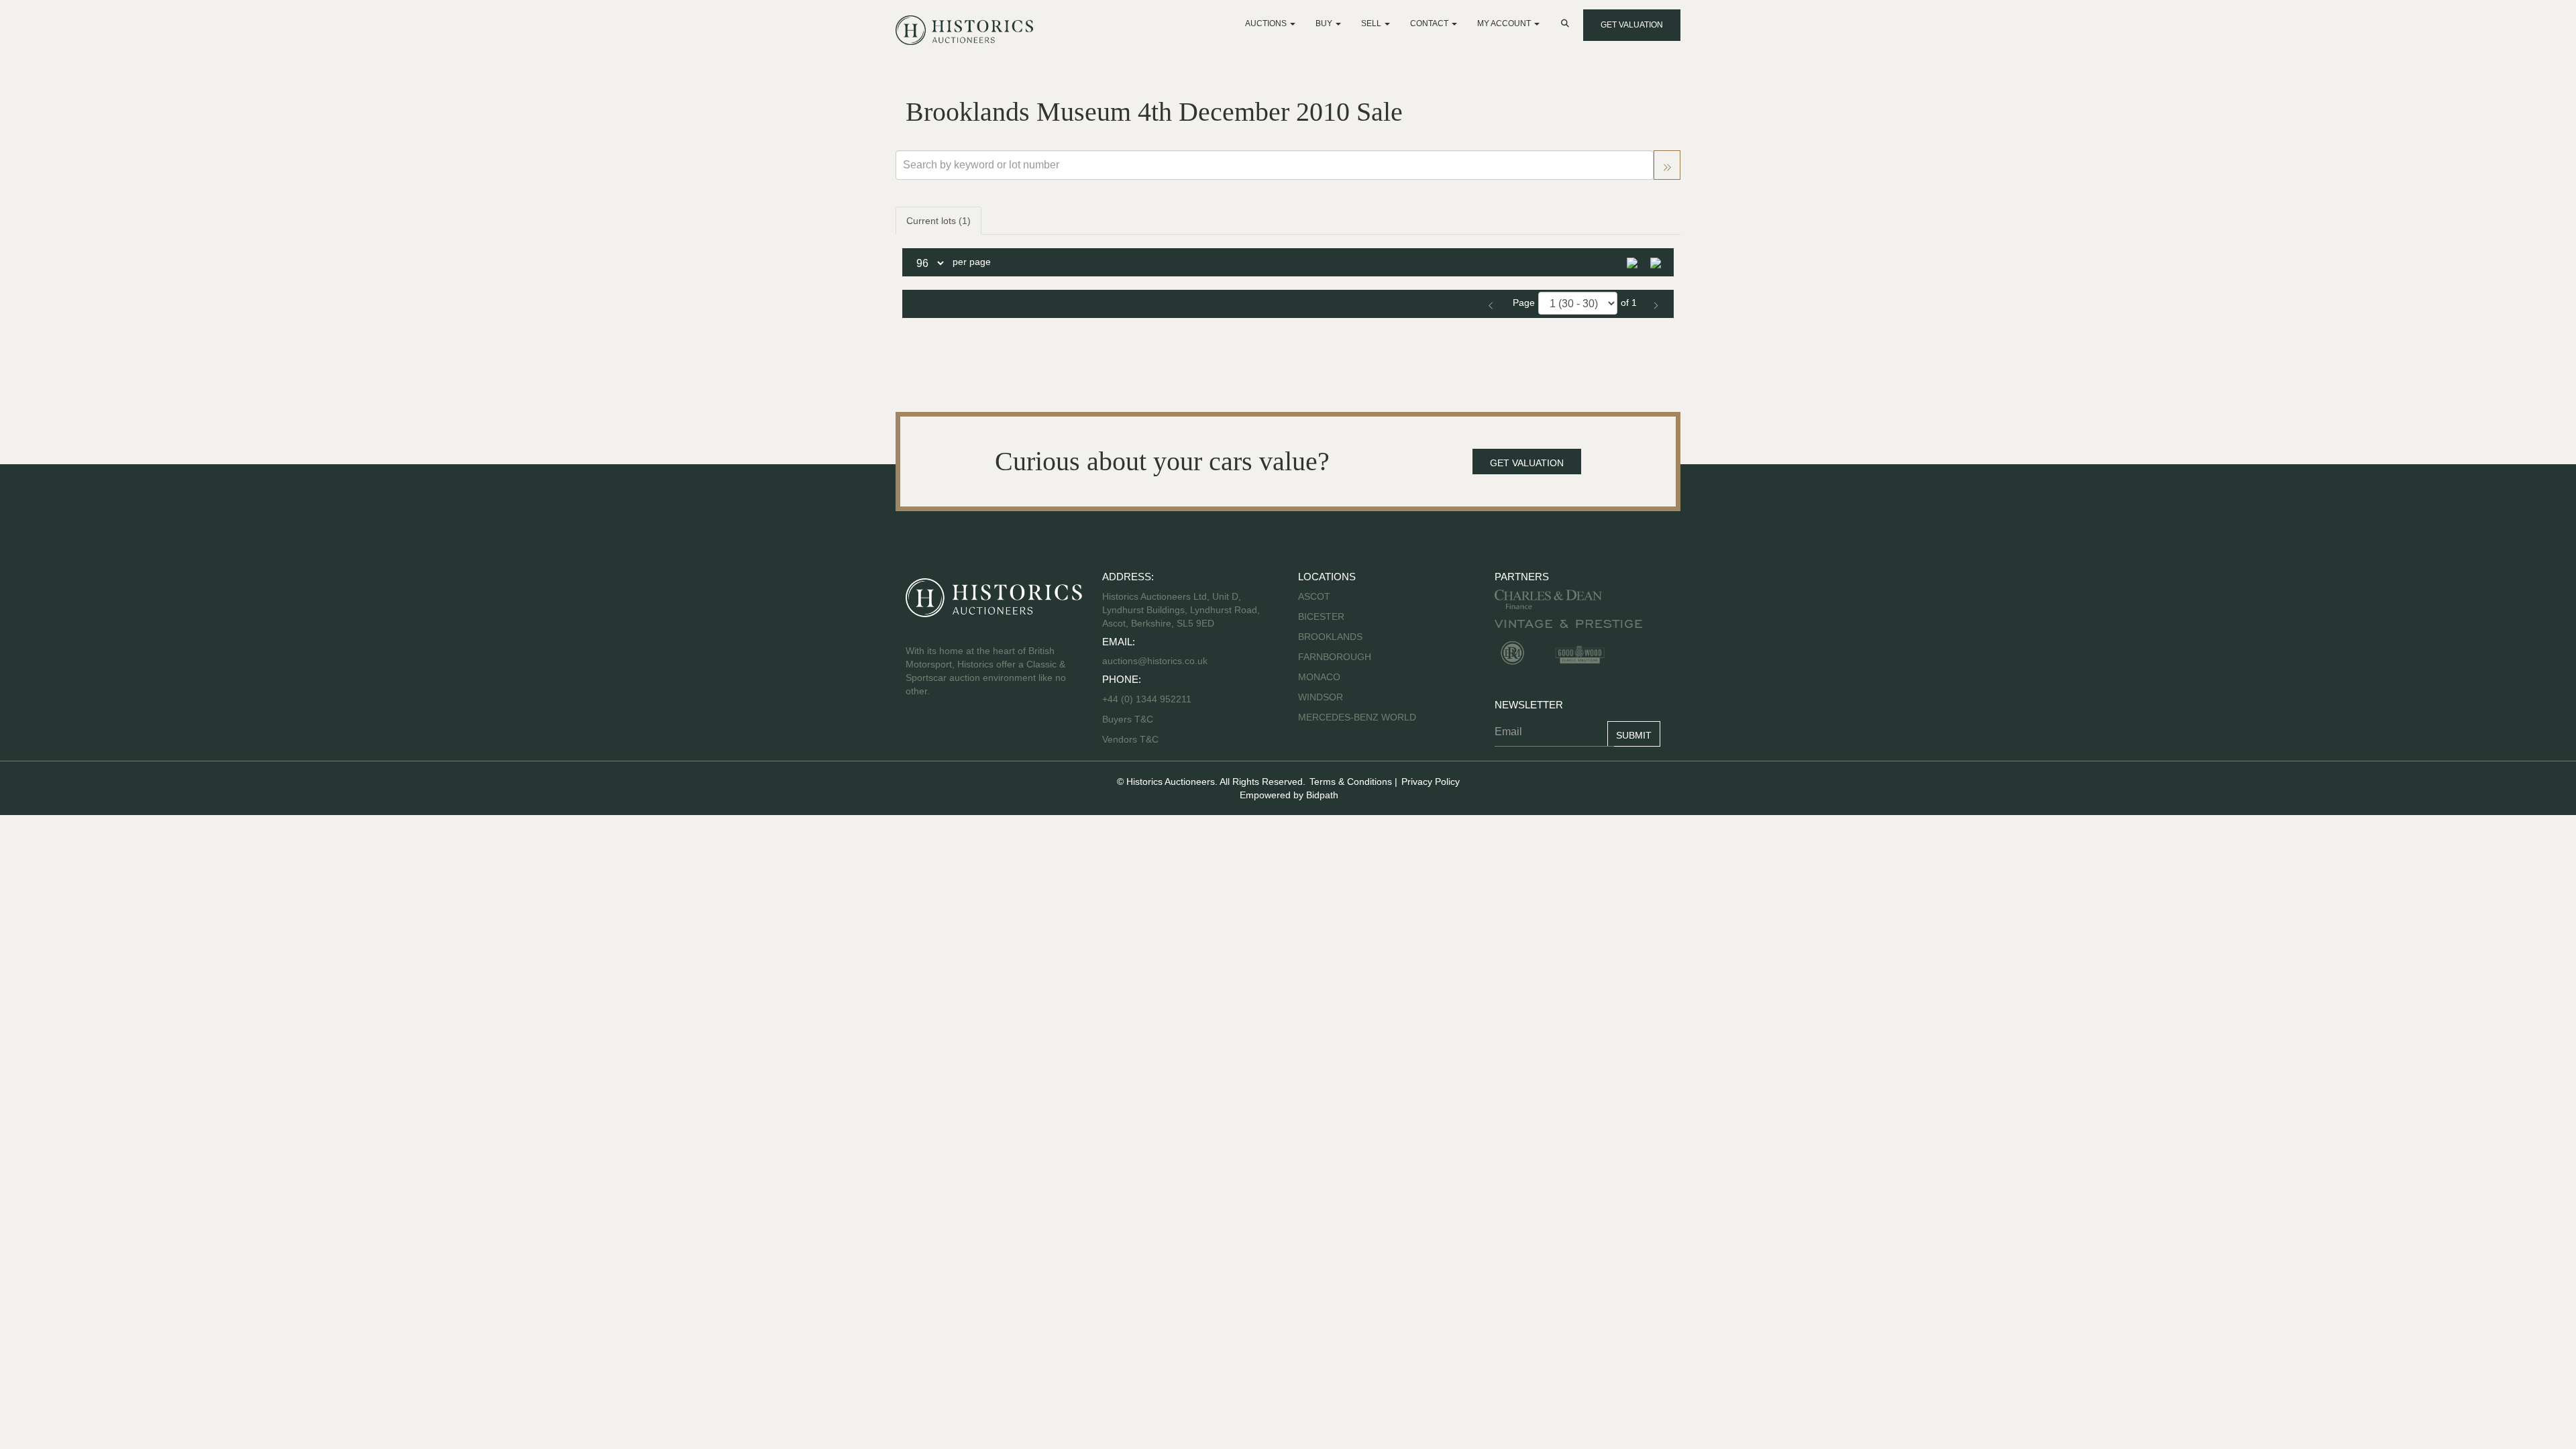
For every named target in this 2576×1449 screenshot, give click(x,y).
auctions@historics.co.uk (1155, 661)
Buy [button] (1325, 23)
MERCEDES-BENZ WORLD (1357, 717)
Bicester (1321, 616)
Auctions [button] (1267, 23)
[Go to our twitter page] (947, 734)
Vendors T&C (1132, 739)
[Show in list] (1637, 262)
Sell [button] (1372, 23)
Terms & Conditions (1351, 782)
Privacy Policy (1431, 782)
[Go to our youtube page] (974, 734)
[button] (1566, 23)
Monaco (1319, 677)
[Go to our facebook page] (918, 734)
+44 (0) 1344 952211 (1147, 699)
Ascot (1314, 596)
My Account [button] (1505, 23)
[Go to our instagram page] (1002, 734)
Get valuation (1632, 25)
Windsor (1321, 697)
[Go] (1667, 165)
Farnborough (1335, 657)
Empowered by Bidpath (1289, 795)
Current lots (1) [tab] (938, 221)
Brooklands (1330, 637)
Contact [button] (1430, 23)
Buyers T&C (1128, 719)
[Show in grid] (1660, 262)
